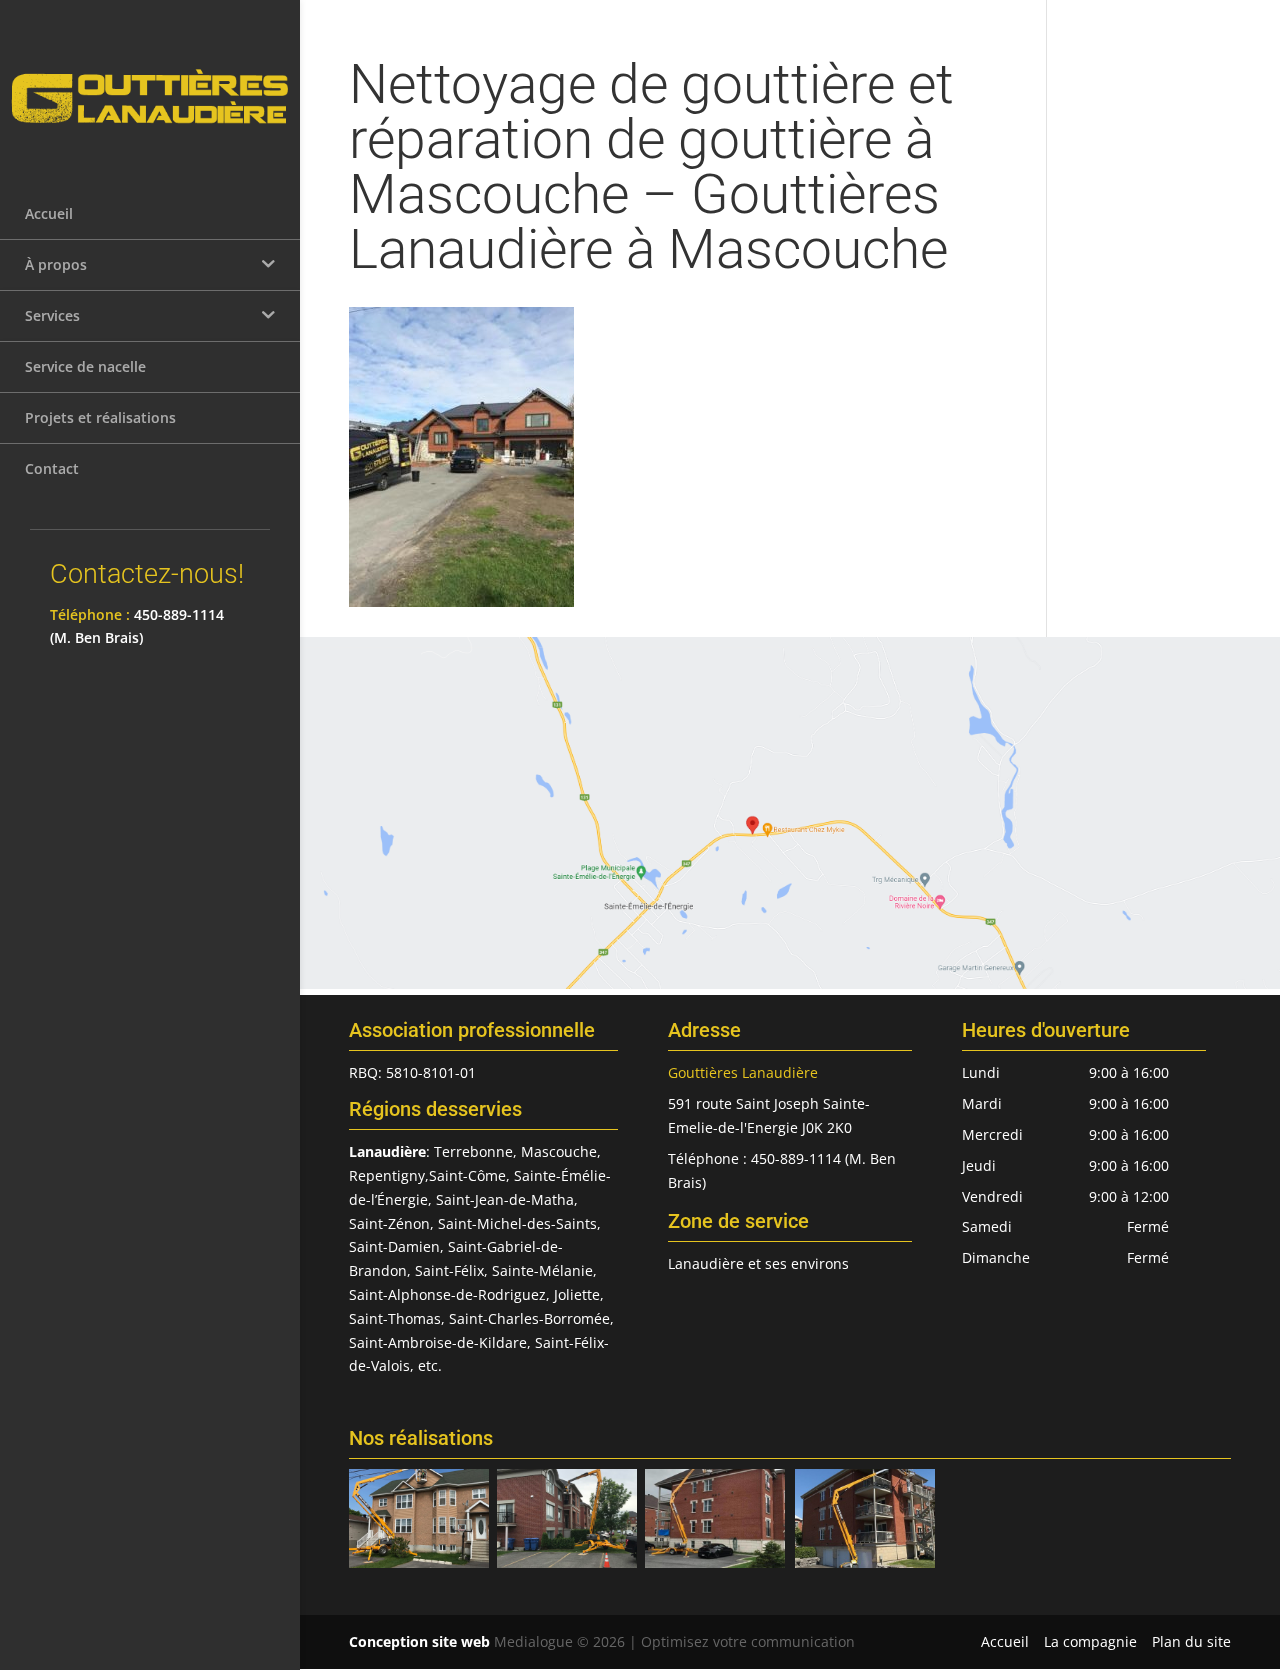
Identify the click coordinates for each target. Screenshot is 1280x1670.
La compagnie (1090, 1641)
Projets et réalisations (100, 417)
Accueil (49, 213)
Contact (52, 468)
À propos (56, 264)
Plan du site (1191, 1641)
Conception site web (419, 1641)
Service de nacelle (85, 366)
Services (52, 315)
